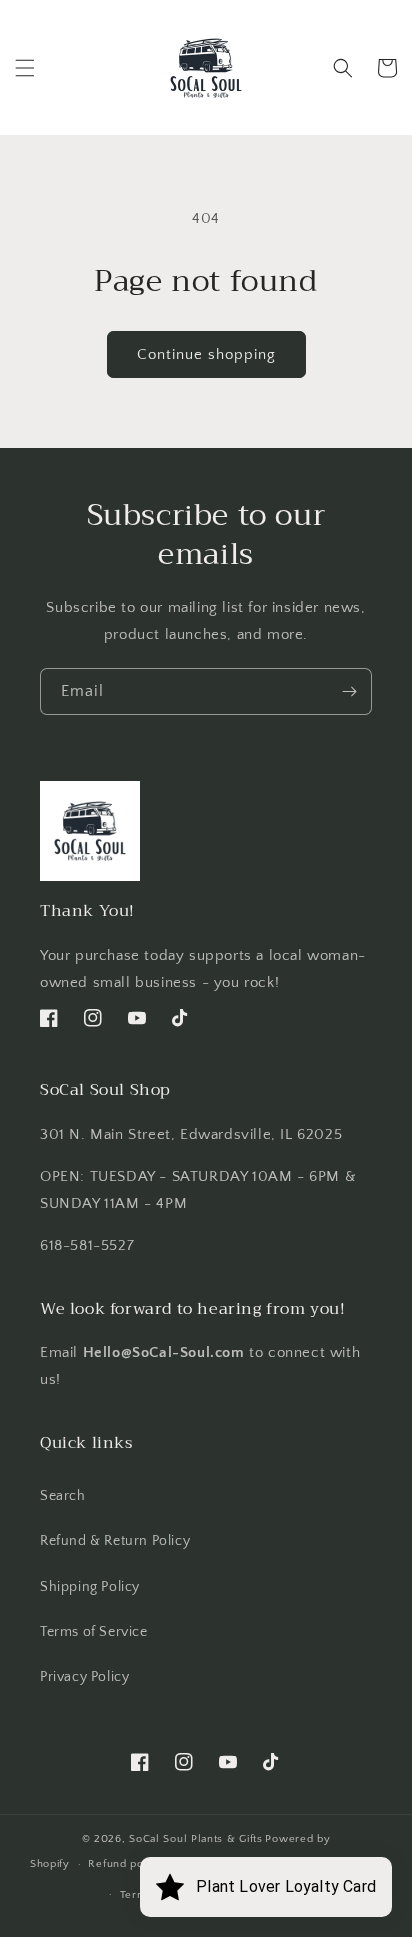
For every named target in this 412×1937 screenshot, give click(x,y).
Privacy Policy (84, 1677)
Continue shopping (206, 354)
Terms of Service (94, 1632)
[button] (25, 68)
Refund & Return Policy (115, 1541)
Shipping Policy (90, 1587)
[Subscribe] (349, 691)
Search (63, 1496)
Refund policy (125, 1864)
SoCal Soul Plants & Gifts (196, 1839)
